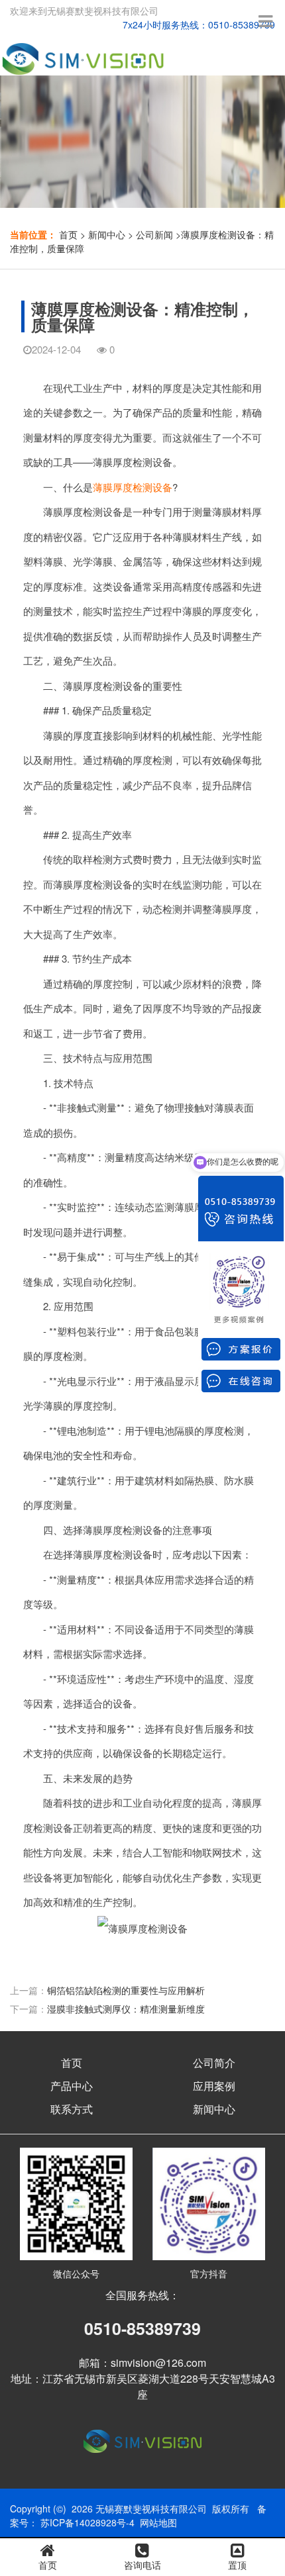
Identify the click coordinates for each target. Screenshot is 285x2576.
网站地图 (158, 2522)
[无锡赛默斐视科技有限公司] (85, 54)
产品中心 (72, 2086)
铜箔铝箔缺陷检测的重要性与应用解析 (126, 1990)
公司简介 (214, 2063)
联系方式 (72, 2109)
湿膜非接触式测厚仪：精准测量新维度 (126, 2009)
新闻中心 (107, 234)
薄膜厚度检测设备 (133, 487)
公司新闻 (154, 234)
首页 (68, 234)
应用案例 (214, 2086)
